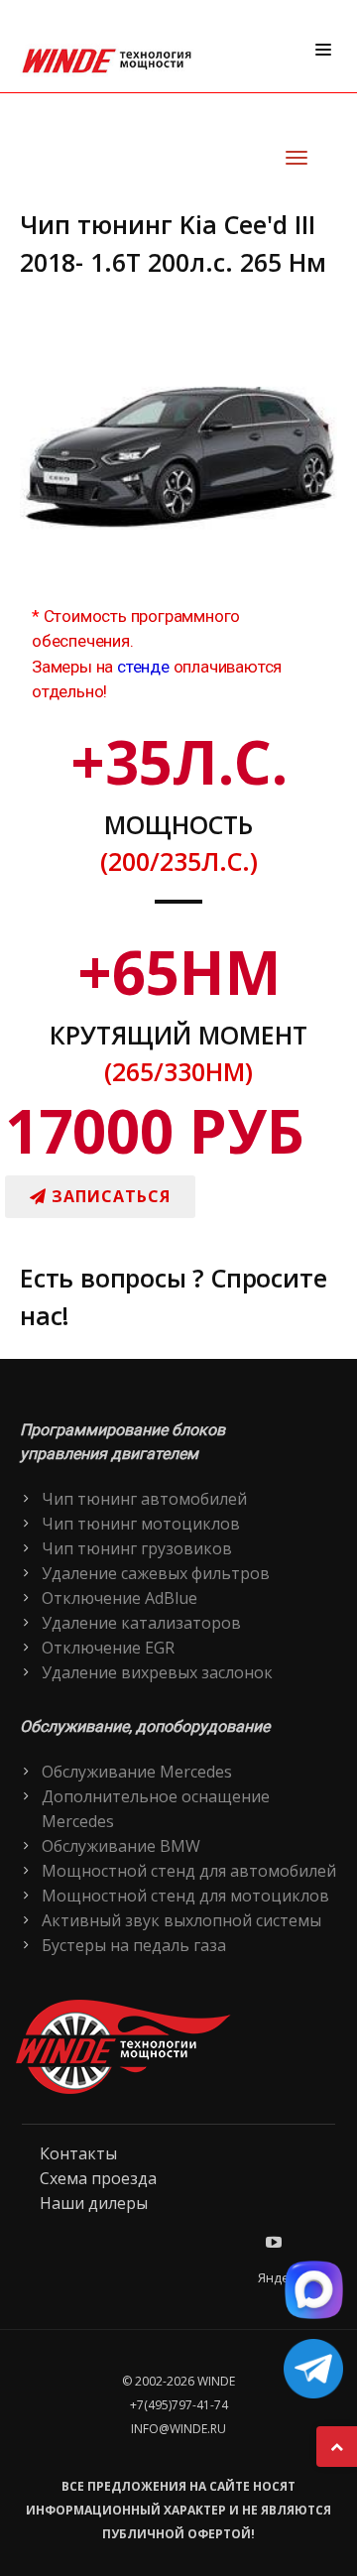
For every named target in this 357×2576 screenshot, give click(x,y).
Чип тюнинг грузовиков (137, 1548)
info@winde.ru (178, 2429)
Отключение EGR (108, 1648)
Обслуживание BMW (121, 1846)
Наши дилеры (94, 2203)
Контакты (78, 2153)
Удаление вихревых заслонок (157, 1672)
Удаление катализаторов (141, 1623)
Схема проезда (98, 2178)
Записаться (109, 1196)
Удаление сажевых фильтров (156, 1573)
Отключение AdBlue (119, 1598)
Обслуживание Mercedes (137, 1772)
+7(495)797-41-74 (179, 2405)
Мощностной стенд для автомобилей (189, 1871)
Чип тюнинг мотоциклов (141, 1524)
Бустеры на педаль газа (134, 1945)
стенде (143, 667)
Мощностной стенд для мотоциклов (185, 1896)
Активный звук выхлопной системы (181, 1920)
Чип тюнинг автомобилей (144, 1499)
